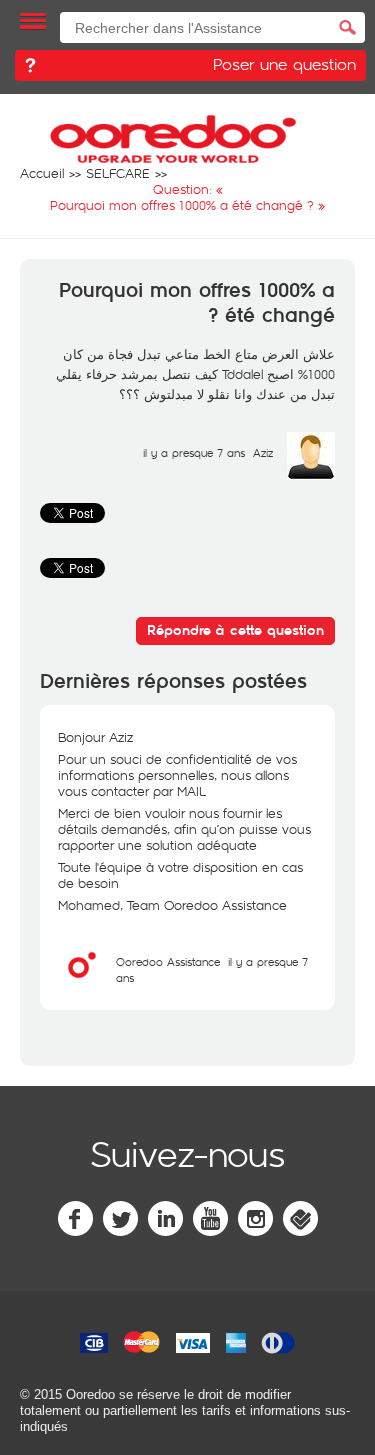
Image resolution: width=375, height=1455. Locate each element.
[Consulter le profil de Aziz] (311, 475)
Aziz (263, 452)
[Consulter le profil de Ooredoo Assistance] (82, 984)
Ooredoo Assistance (168, 961)
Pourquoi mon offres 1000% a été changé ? (197, 303)
